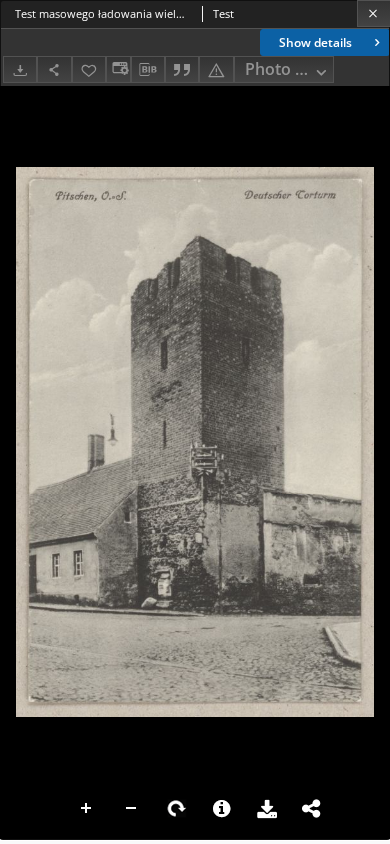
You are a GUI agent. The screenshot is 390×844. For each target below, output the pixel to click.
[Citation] (182, 69)
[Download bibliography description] (148, 70)
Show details (315, 42)
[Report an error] (216, 69)
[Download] (20, 69)
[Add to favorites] (89, 69)
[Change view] (118, 69)
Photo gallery (289, 69)
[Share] (54, 69)
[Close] (373, 13)
